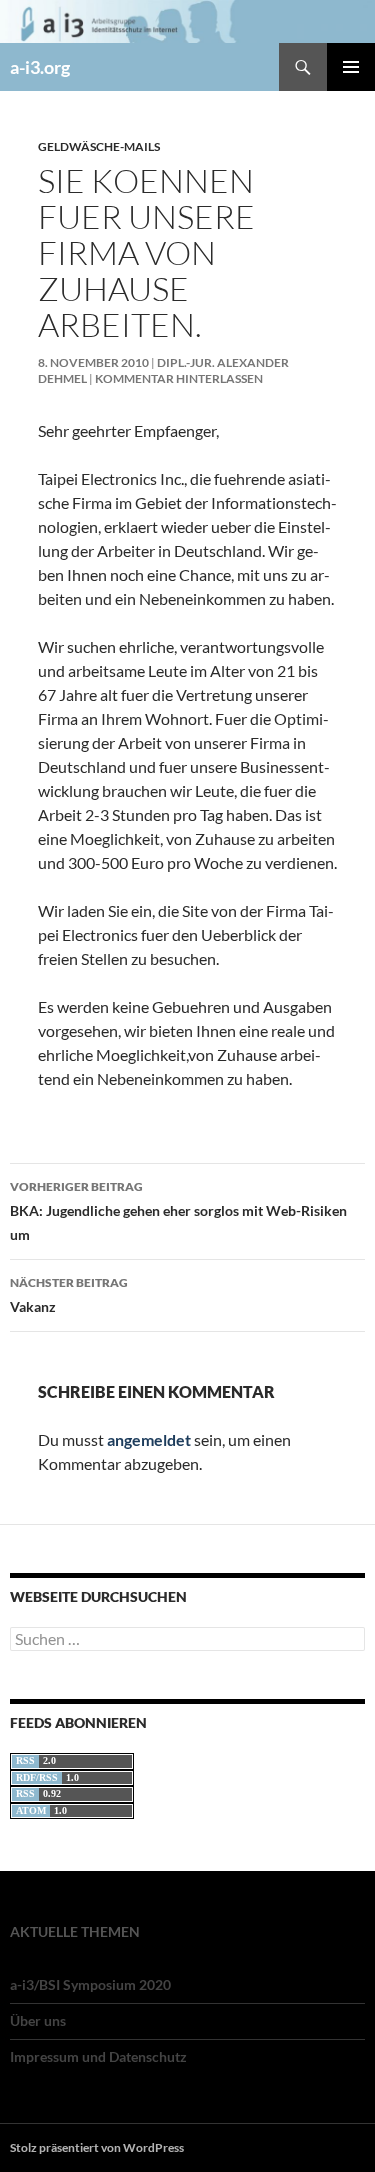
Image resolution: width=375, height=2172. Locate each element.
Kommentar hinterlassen (179, 378)
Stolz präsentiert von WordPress (97, 2147)
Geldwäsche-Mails (99, 146)
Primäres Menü (351, 67)
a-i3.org (40, 67)
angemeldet (149, 1439)
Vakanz (69, 1295)
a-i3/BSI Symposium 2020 (90, 1984)
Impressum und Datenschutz (98, 2056)
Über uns (38, 2020)
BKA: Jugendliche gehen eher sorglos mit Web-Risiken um (178, 1211)
